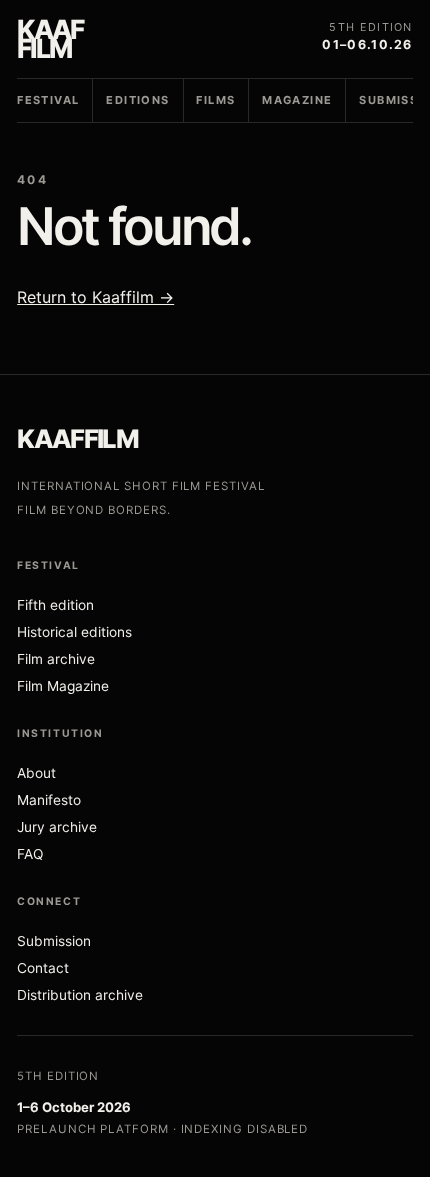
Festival (48, 100)
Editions (137, 100)
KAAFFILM (77, 438)
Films (215, 100)
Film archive (56, 659)
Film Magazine (63, 686)
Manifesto (49, 800)
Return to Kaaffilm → (95, 297)
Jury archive (57, 827)
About (36, 773)
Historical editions (74, 632)
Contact (43, 968)
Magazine (297, 100)
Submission (54, 941)
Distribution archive (80, 995)
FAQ (30, 854)
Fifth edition (55, 605)
